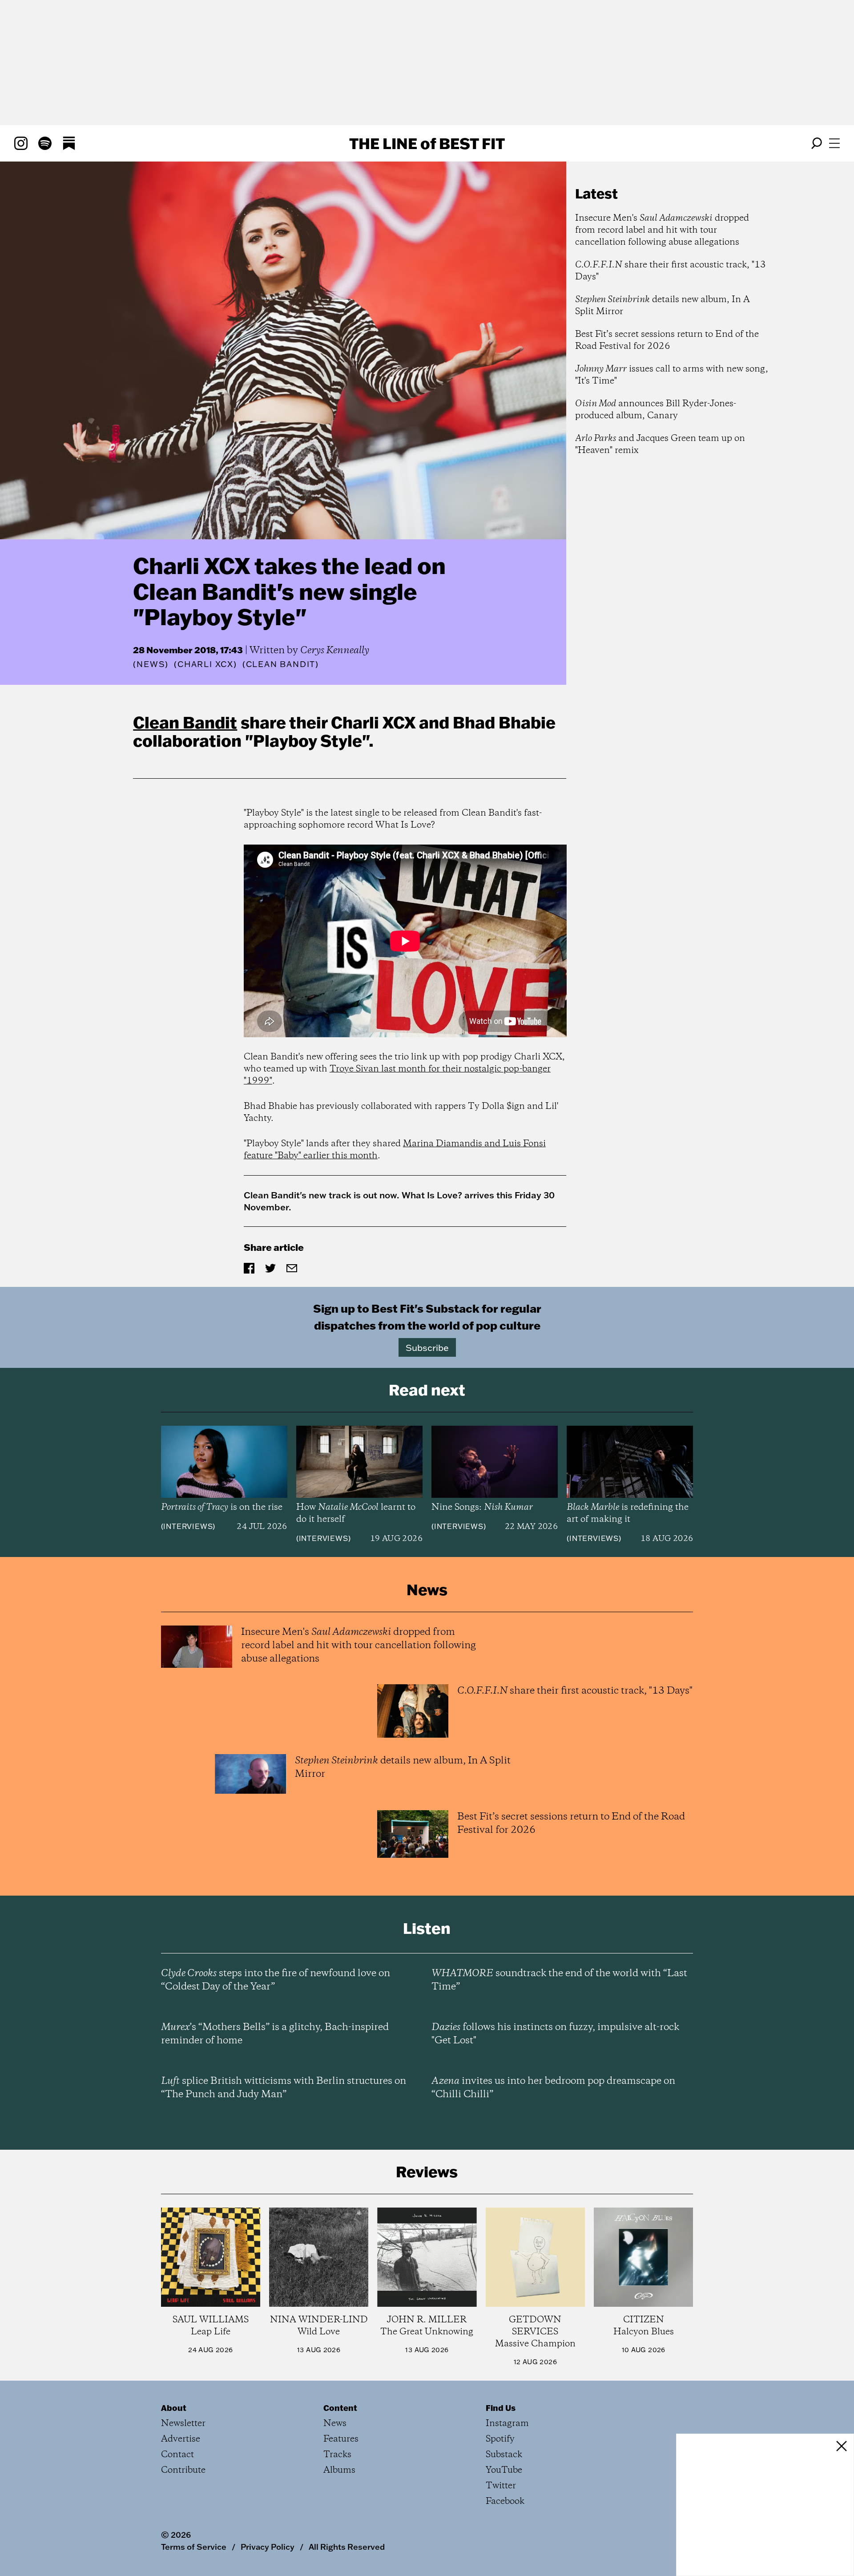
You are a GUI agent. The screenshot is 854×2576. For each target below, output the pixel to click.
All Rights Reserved (347, 2547)
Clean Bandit (185, 722)
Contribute (183, 2470)
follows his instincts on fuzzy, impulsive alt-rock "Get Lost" (555, 2034)
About (174, 2408)
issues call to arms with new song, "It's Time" (672, 375)
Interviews (188, 1526)
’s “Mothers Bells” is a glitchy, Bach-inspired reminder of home (275, 2034)
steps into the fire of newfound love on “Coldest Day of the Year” (276, 1980)
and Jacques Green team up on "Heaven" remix (660, 445)
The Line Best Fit (427, 143)
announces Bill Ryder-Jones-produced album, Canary (656, 410)
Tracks (337, 2455)
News (151, 664)
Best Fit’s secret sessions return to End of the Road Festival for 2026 (667, 340)
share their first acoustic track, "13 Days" (671, 271)
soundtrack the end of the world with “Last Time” (559, 1980)
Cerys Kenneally (335, 651)
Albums (339, 2470)
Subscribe (427, 1347)
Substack (504, 2455)
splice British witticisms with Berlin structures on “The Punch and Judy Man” (284, 2088)
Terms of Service (194, 2547)
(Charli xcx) (205, 664)
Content (340, 2408)
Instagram (507, 2424)
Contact (177, 2455)
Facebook (505, 2501)
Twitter (501, 2486)
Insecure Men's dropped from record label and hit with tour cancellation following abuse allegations (662, 230)
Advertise (181, 2439)
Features (341, 2439)
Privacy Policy (268, 2547)
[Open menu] (834, 143)
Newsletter (183, 2424)
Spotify (500, 2439)
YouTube (504, 2470)
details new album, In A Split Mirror (663, 306)
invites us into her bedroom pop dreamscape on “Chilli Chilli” (553, 2088)
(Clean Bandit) (281, 664)
